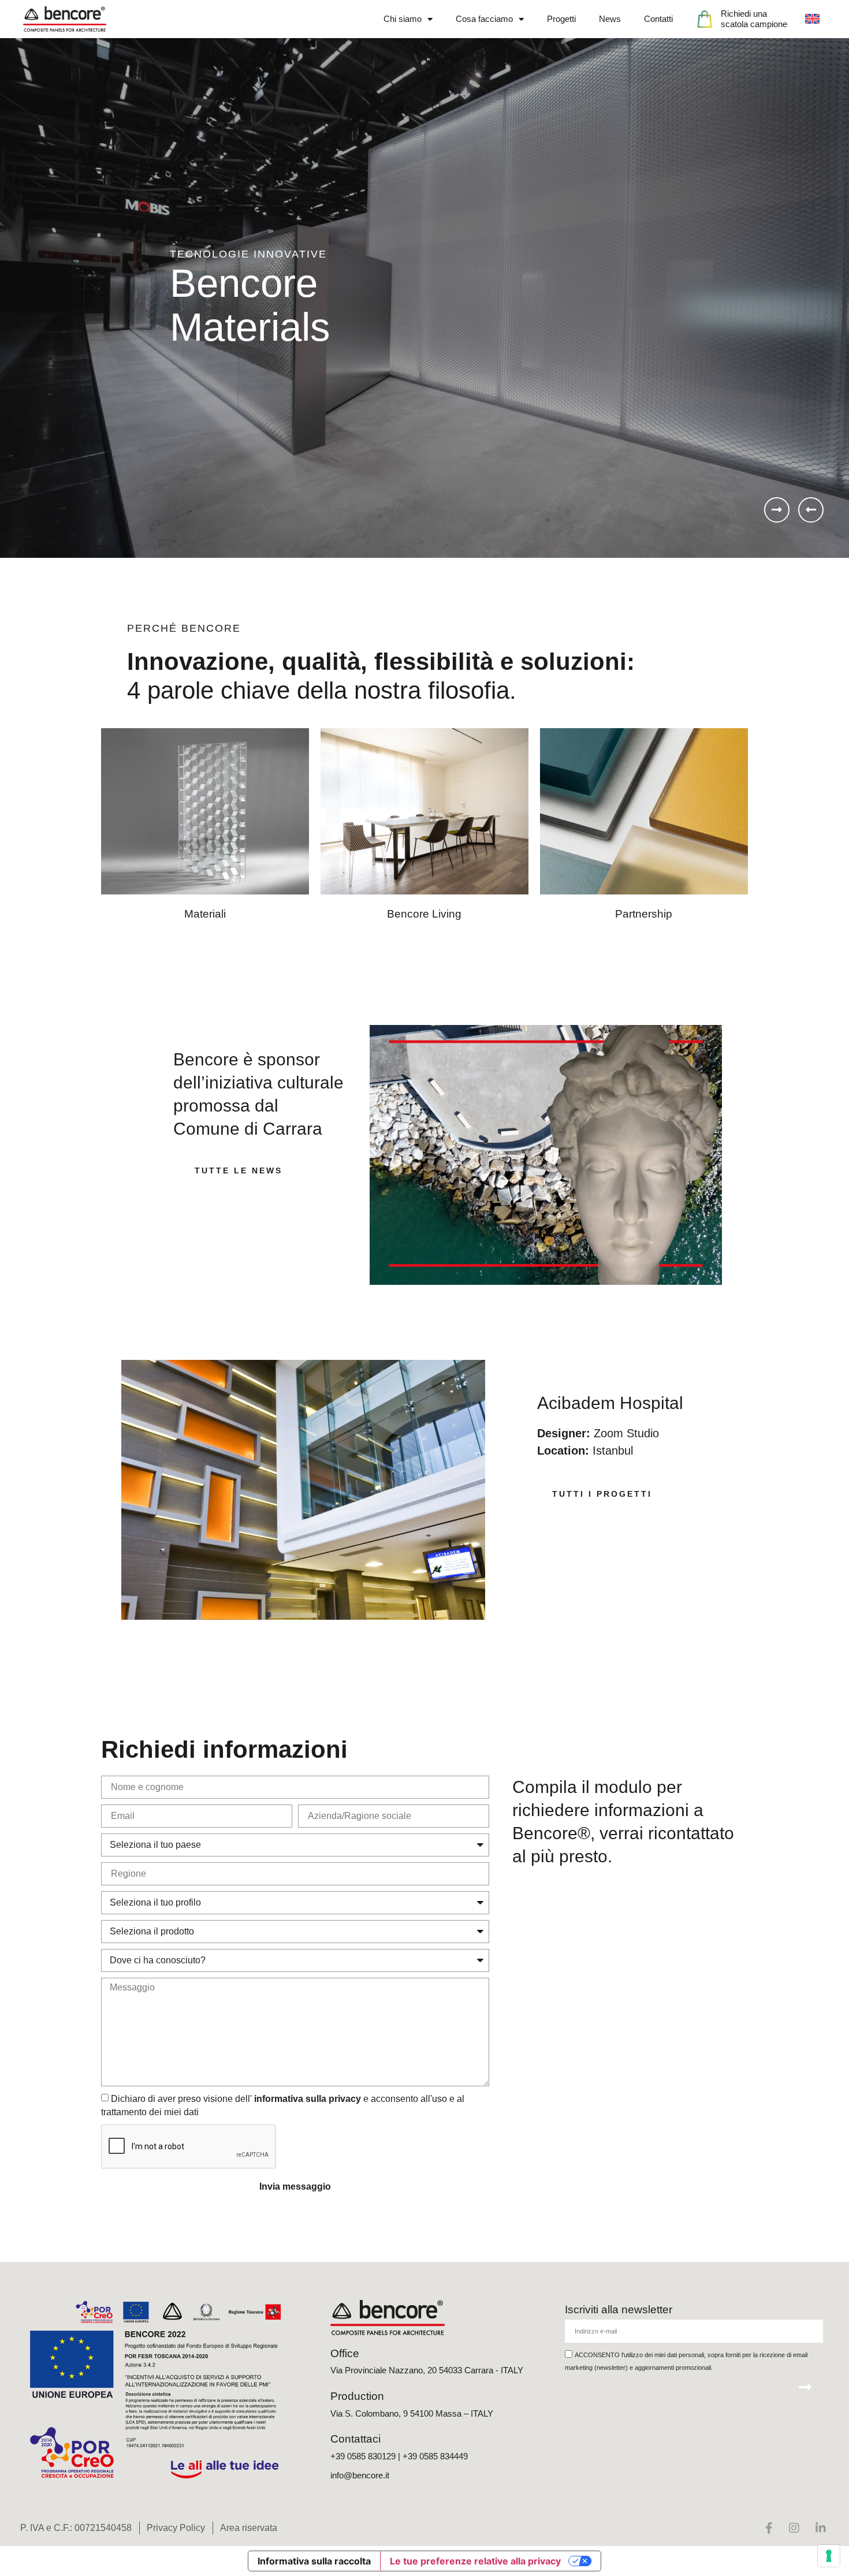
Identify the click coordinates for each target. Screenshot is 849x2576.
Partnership (644, 914)
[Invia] (805, 2387)
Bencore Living (424, 914)
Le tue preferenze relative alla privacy (475, 2561)
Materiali (205, 914)
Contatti (658, 19)
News (610, 19)
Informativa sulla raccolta (314, 2561)
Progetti (561, 19)
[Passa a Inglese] (812, 19)
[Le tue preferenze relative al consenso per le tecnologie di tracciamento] (829, 2556)
